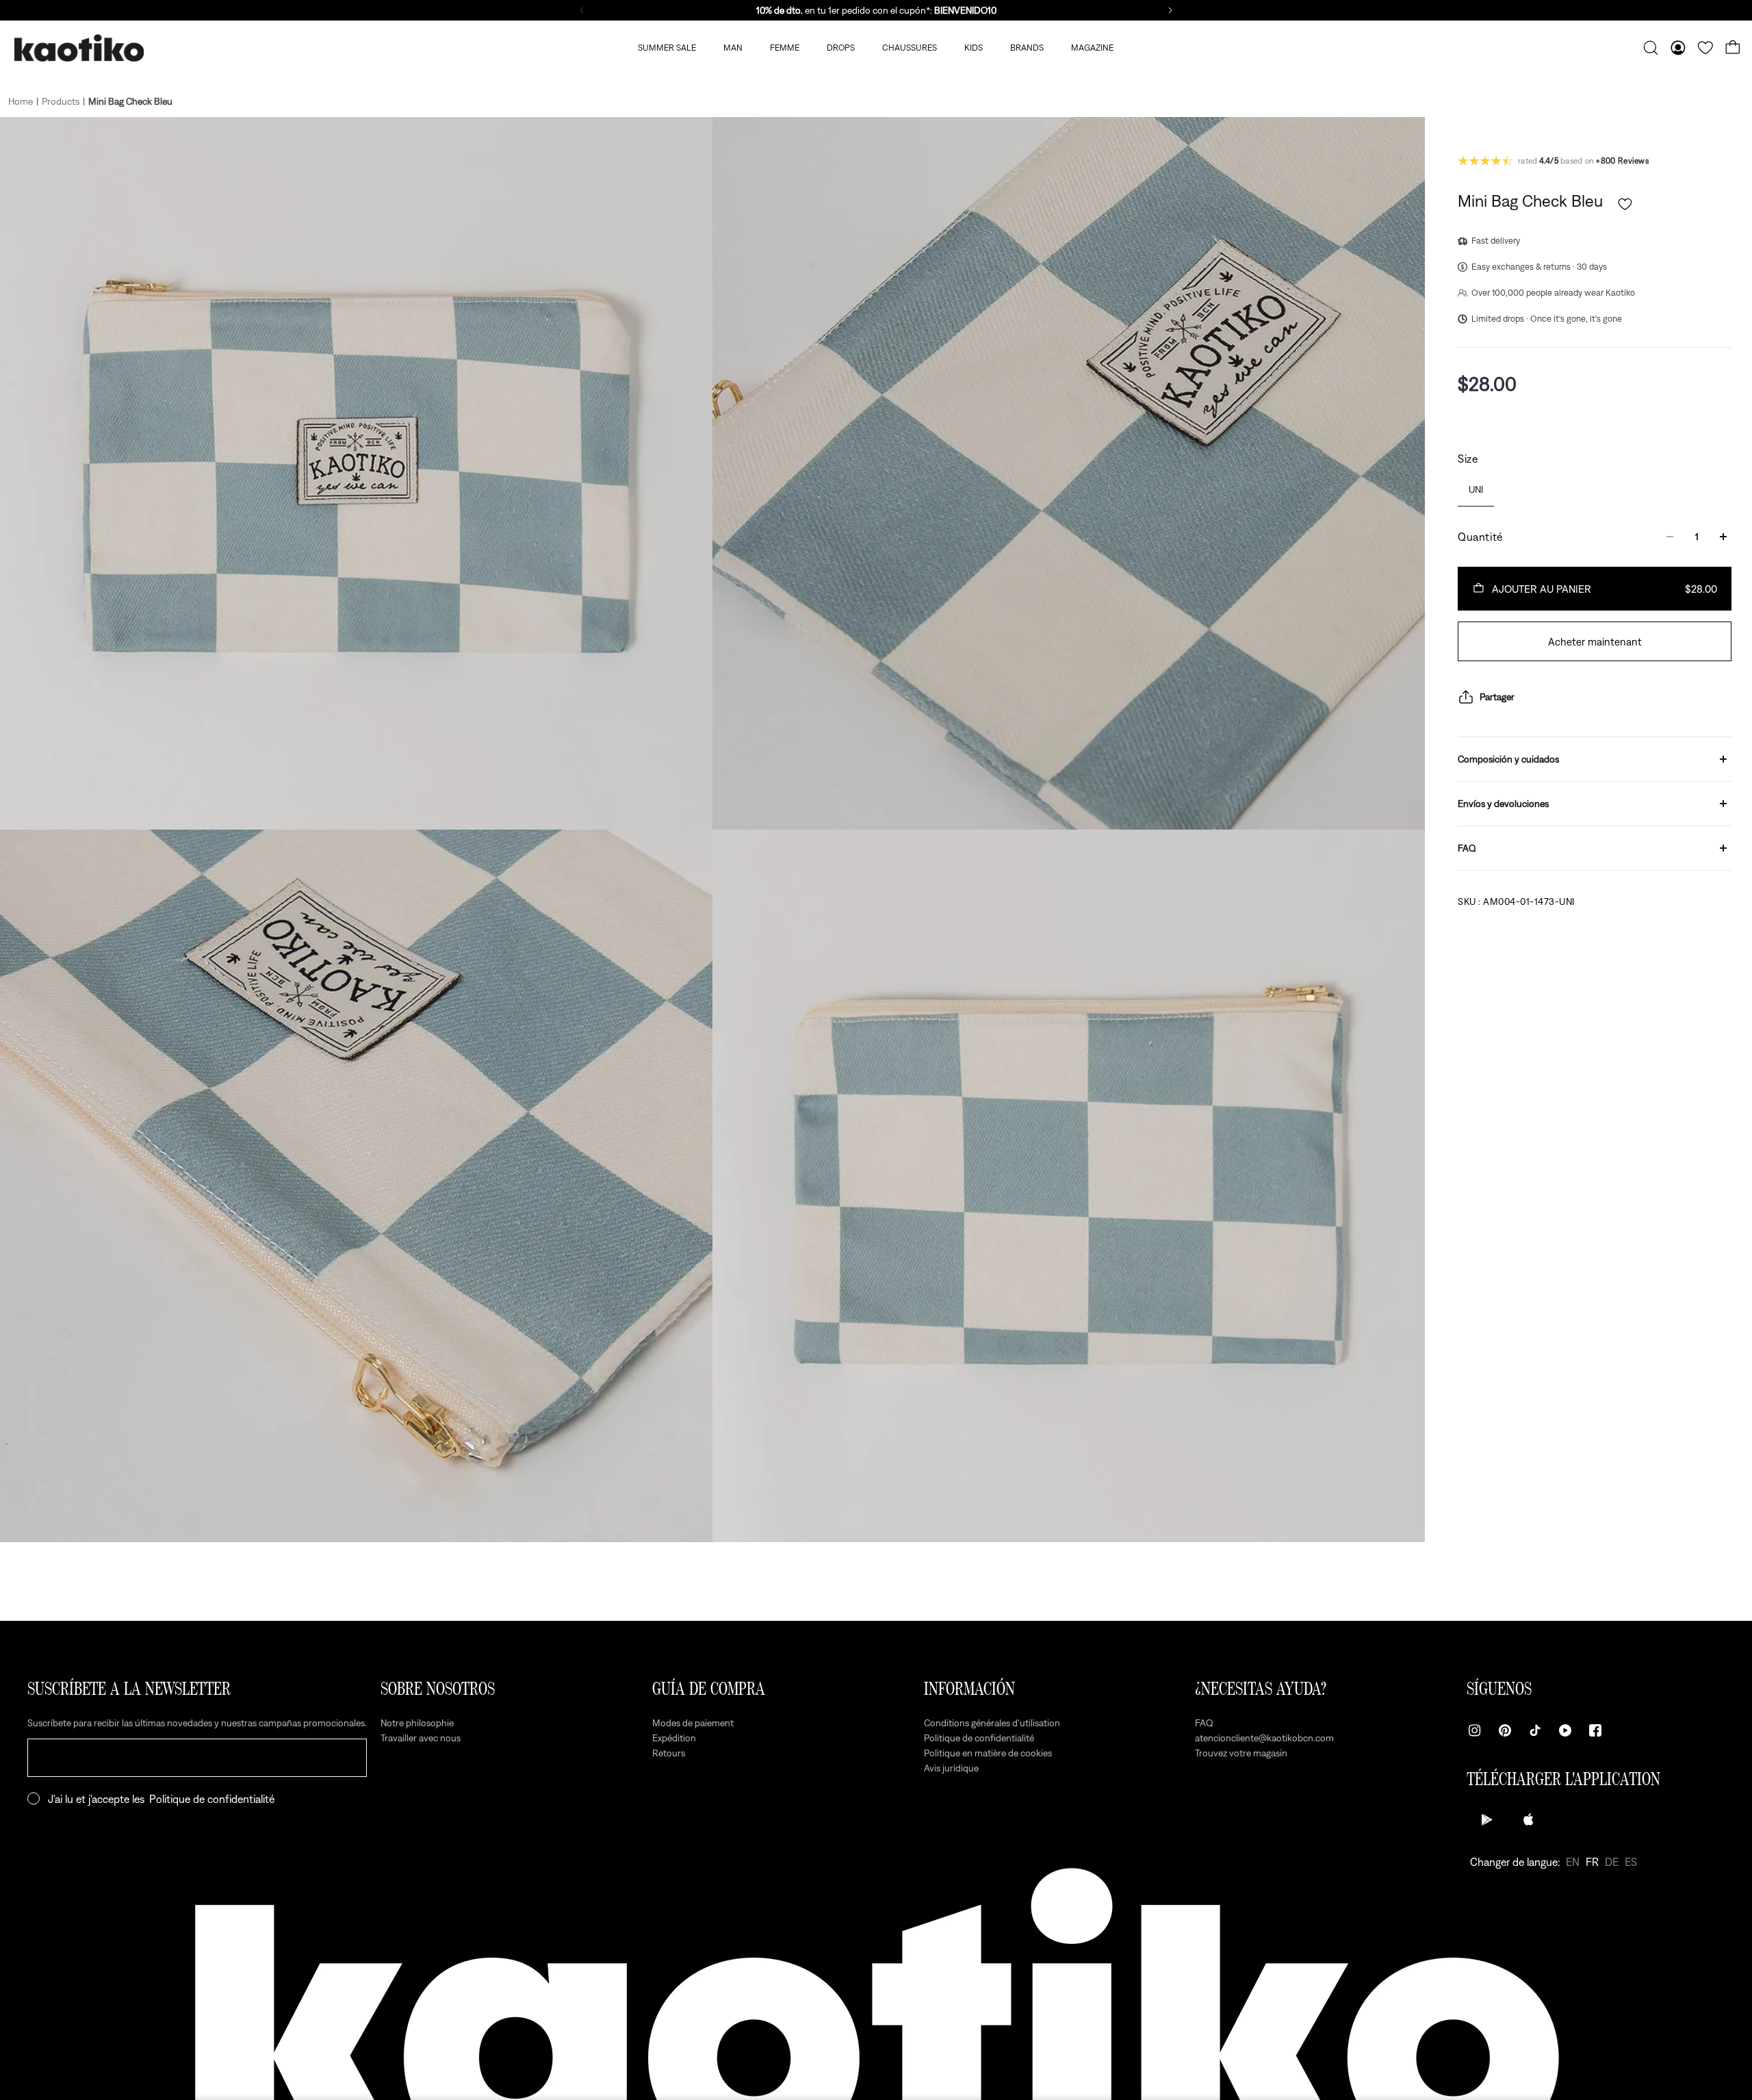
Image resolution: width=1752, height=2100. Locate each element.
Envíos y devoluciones (1503, 804)
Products (61, 101)
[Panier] (1733, 48)
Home (21, 101)
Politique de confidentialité (212, 1799)
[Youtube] (1565, 1730)
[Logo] (79, 48)
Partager (1497, 697)
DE (1612, 1862)
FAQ (1467, 848)
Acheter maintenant (1595, 641)
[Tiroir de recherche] (1651, 48)
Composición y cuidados (1508, 759)
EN (1573, 1862)
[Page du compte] (1678, 48)
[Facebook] (1595, 1730)
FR (1592, 1862)
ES (1631, 1862)
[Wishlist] (1705, 48)
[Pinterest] (1505, 1730)
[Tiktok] (1535, 1730)
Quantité (1480, 537)
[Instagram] (1475, 1730)
